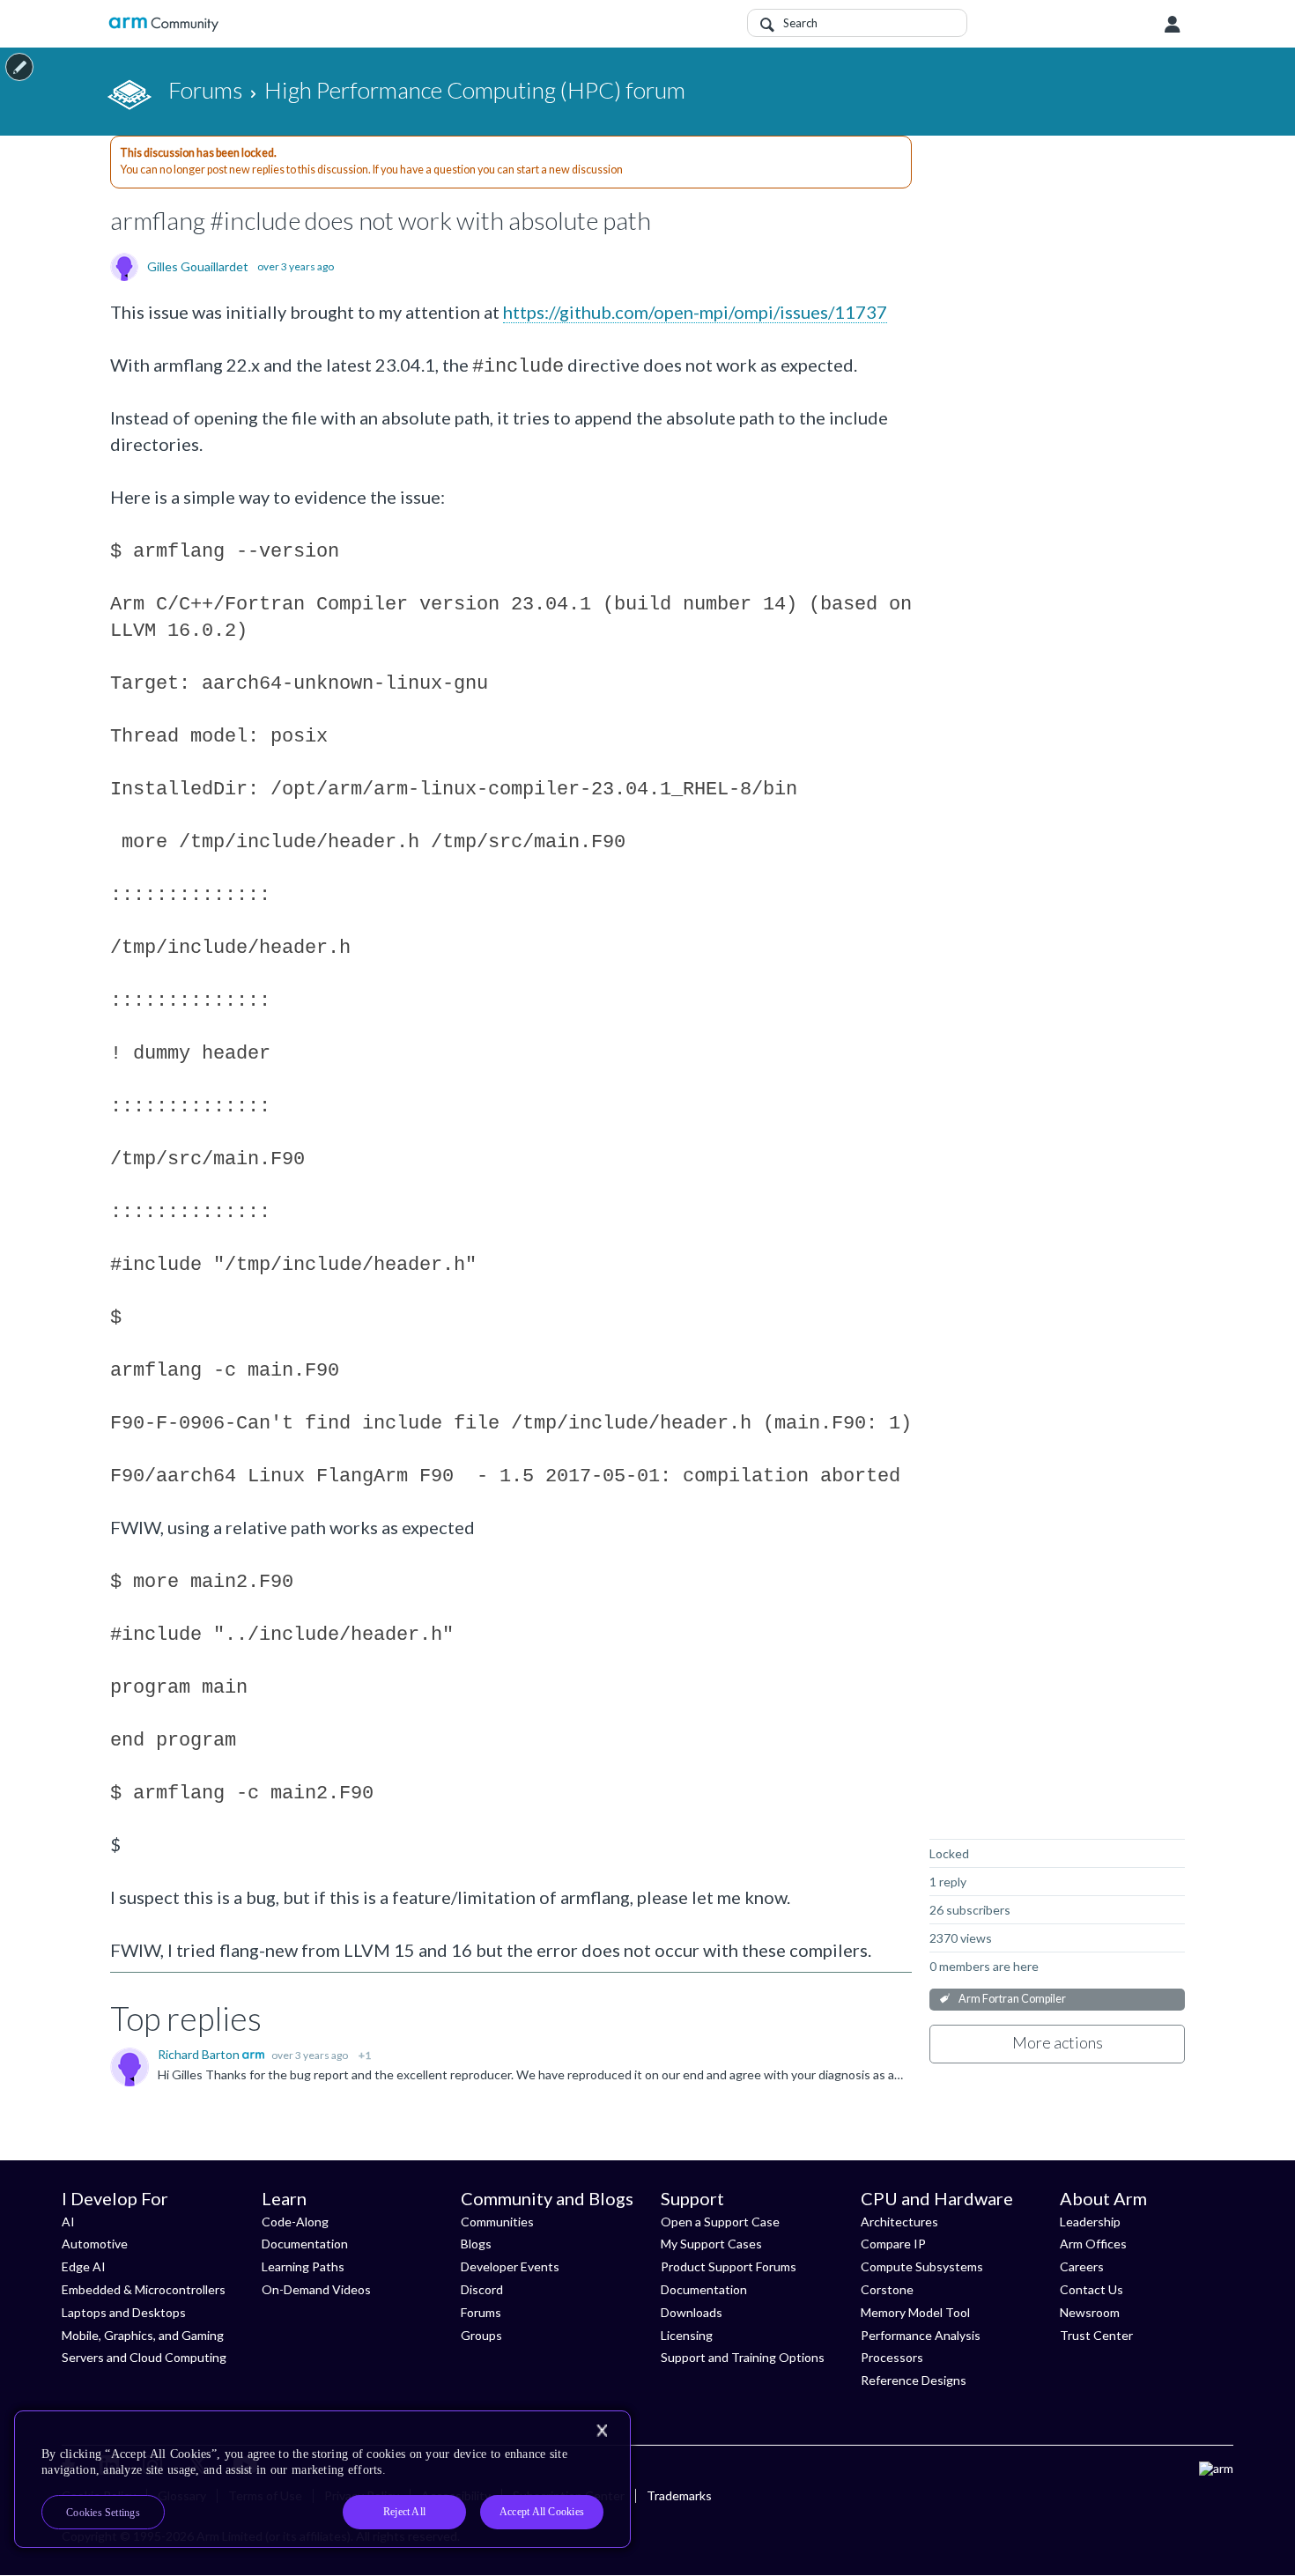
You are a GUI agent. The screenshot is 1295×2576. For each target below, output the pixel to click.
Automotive (95, 2244)
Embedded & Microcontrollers (144, 2289)
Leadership (1090, 2222)
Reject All (404, 2512)
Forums (481, 2312)
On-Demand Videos (316, 2289)
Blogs (476, 2244)
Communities (497, 2222)
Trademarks (679, 2495)
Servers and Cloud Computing (144, 2357)
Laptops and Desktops (124, 2312)
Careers (1082, 2266)
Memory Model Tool (915, 2312)
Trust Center (1096, 2335)
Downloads (692, 2312)
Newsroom (1090, 2312)
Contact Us (1091, 2289)
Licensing (687, 2335)
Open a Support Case (720, 2222)
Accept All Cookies (542, 2512)
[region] (322, 2479)
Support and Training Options (743, 2357)
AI (68, 2222)
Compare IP (893, 2244)
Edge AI (84, 2266)
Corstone (887, 2289)
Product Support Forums (729, 2266)
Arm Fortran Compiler (1012, 1999)
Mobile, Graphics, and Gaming (143, 2335)
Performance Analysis (921, 2335)
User (1173, 25)
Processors (892, 2357)
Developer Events (510, 2266)
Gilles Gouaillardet (198, 267)
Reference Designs (914, 2380)
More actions (1058, 2042)
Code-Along (295, 2222)
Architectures (899, 2222)
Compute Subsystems (922, 2266)
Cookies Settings (103, 2513)
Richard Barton (200, 2054)
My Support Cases (711, 2244)
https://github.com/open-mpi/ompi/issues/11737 (695, 312)
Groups (481, 2335)
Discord (482, 2289)
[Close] (602, 2431)
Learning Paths (303, 2266)
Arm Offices (1093, 2244)
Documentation (305, 2244)
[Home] (163, 24)
